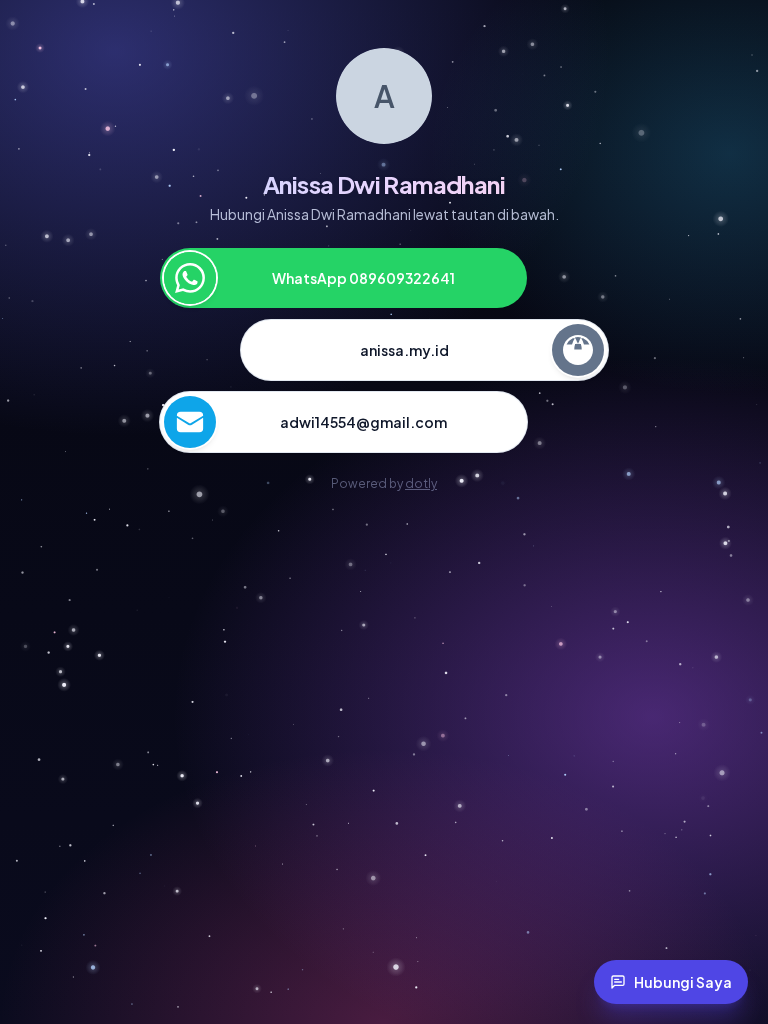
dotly (421, 483)
